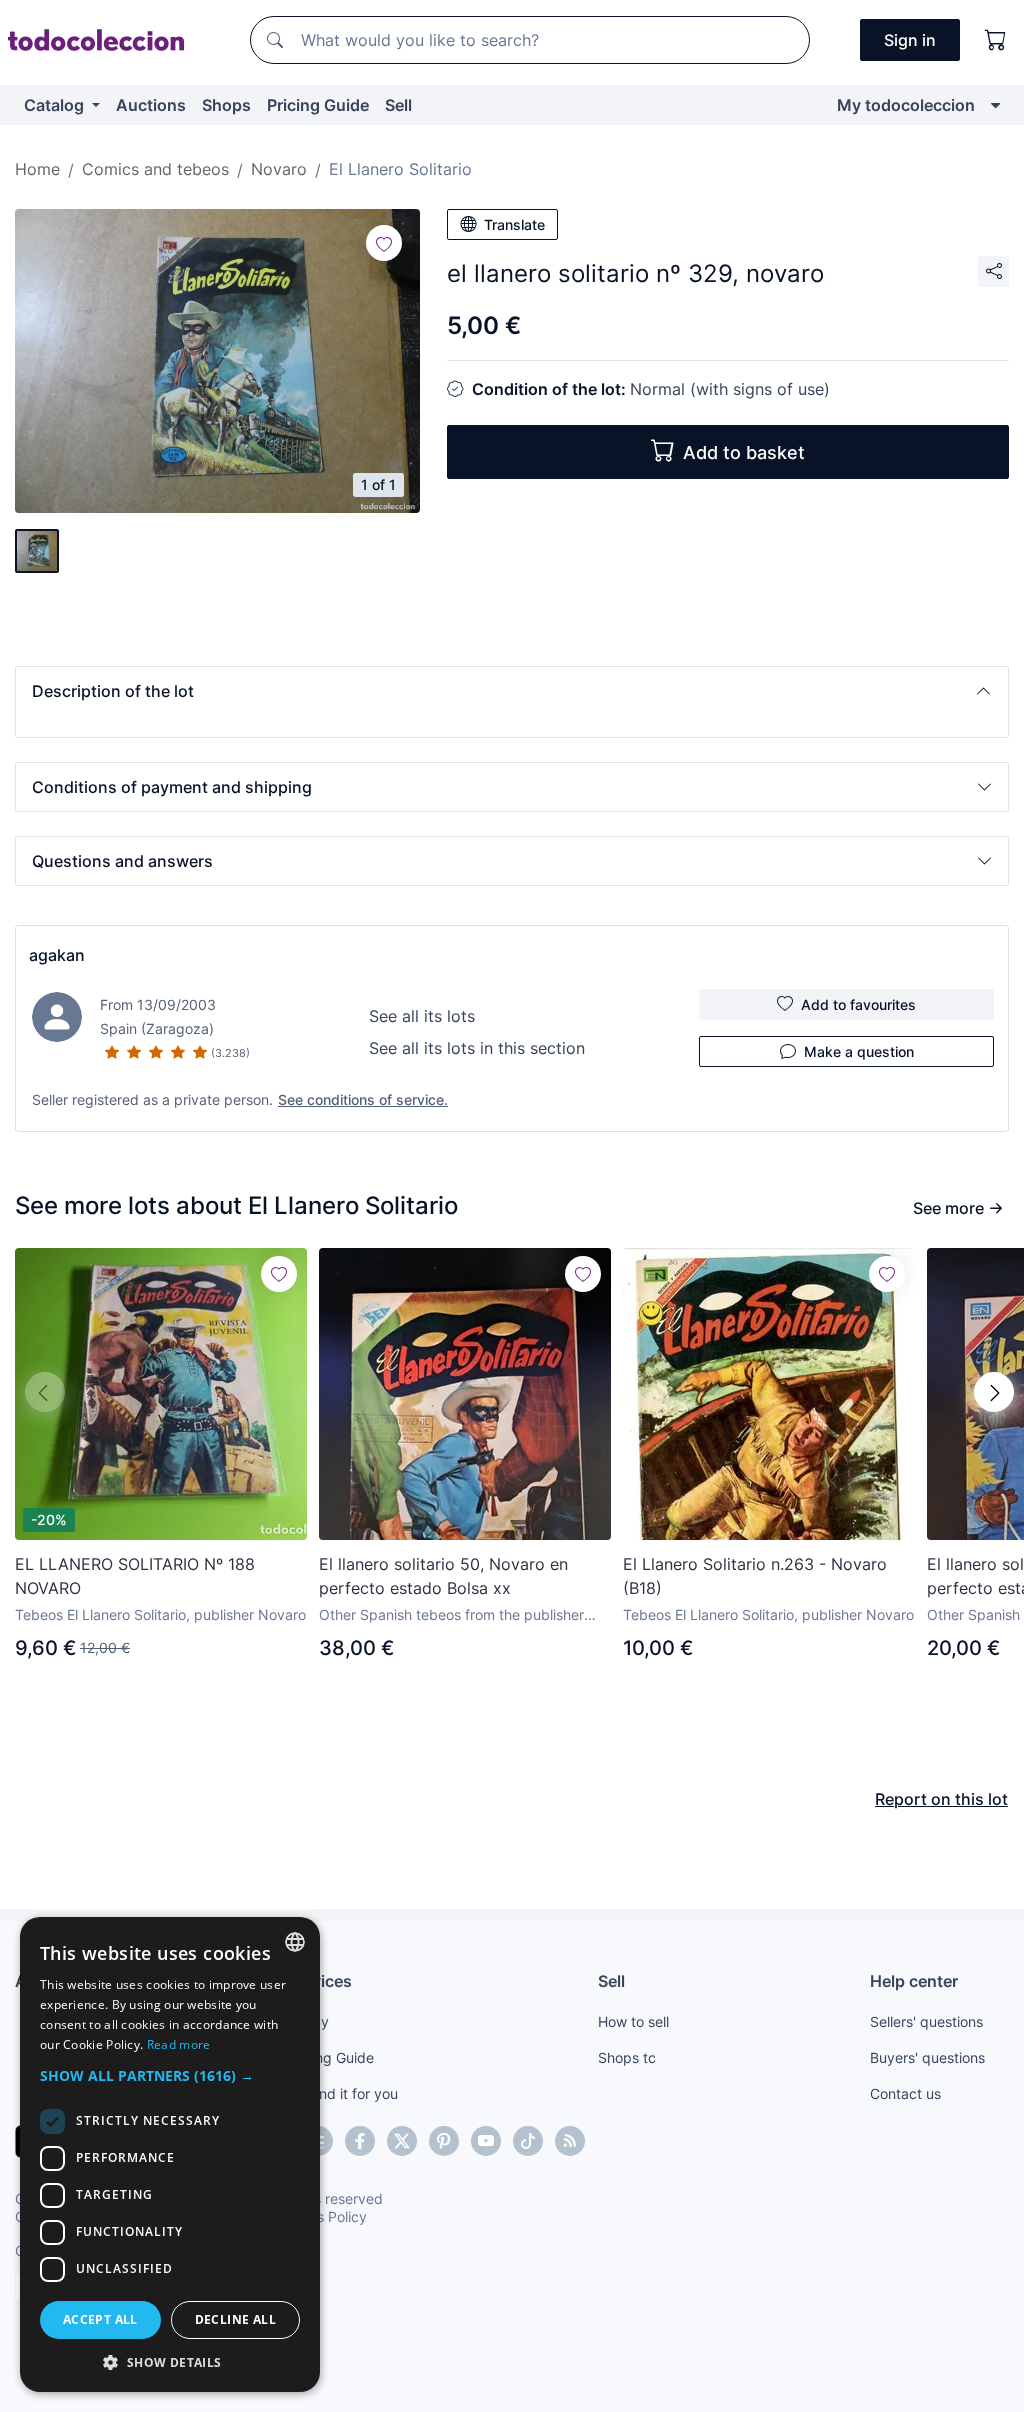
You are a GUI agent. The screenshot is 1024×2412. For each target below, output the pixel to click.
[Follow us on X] (402, 2141)
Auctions (151, 105)
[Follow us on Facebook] (360, 2141)
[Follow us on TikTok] (528, 2141)
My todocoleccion (906, 105)
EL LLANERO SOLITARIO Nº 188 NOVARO (135, 1576)
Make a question (859, 1051)
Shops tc (627, 2057)
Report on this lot (941, 1799)
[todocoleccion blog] (570, 2141)
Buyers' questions (927, 2057)
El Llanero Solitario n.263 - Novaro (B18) (755, 1576)
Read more (179, 2044)
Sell (398, 105)
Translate (514, 224)
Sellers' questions (926, 2021)
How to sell (633, 2021)
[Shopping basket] (996, 40)
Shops (226, 105)
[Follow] (384, 243)
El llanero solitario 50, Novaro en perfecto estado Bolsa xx (443, 1576)
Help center (914, 1981)
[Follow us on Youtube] (486, 2141)
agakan (57, 955)
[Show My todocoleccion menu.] (995, 105)
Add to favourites (858, 1004)
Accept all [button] (100, 2319)
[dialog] (170, 2154)
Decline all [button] (235, 2319)
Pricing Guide (318, 105)
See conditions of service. (363, 1099)
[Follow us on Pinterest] (444, 2141)
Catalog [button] (56, 105)
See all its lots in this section (477, 1048)
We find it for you (342, 2093)
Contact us (905, 2093)
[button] (512, 691)
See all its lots (422, 1016)
